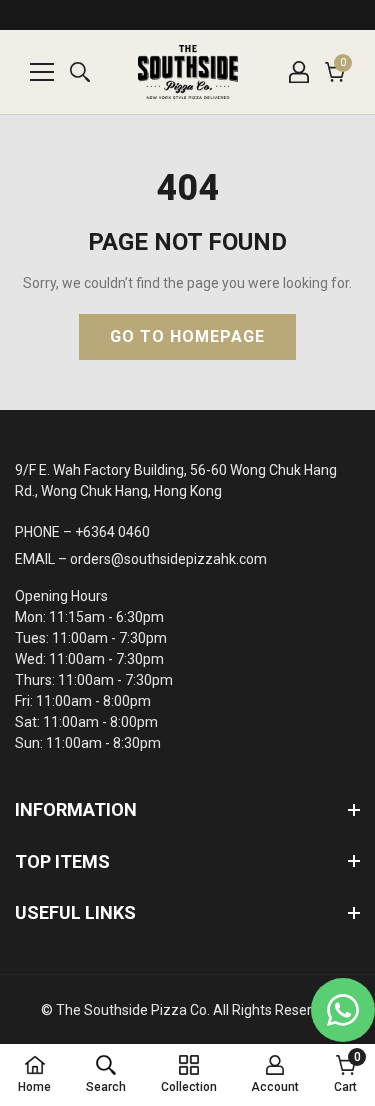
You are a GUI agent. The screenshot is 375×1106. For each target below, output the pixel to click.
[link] (106, 1074)
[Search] (80, 72)
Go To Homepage (187, 336)
